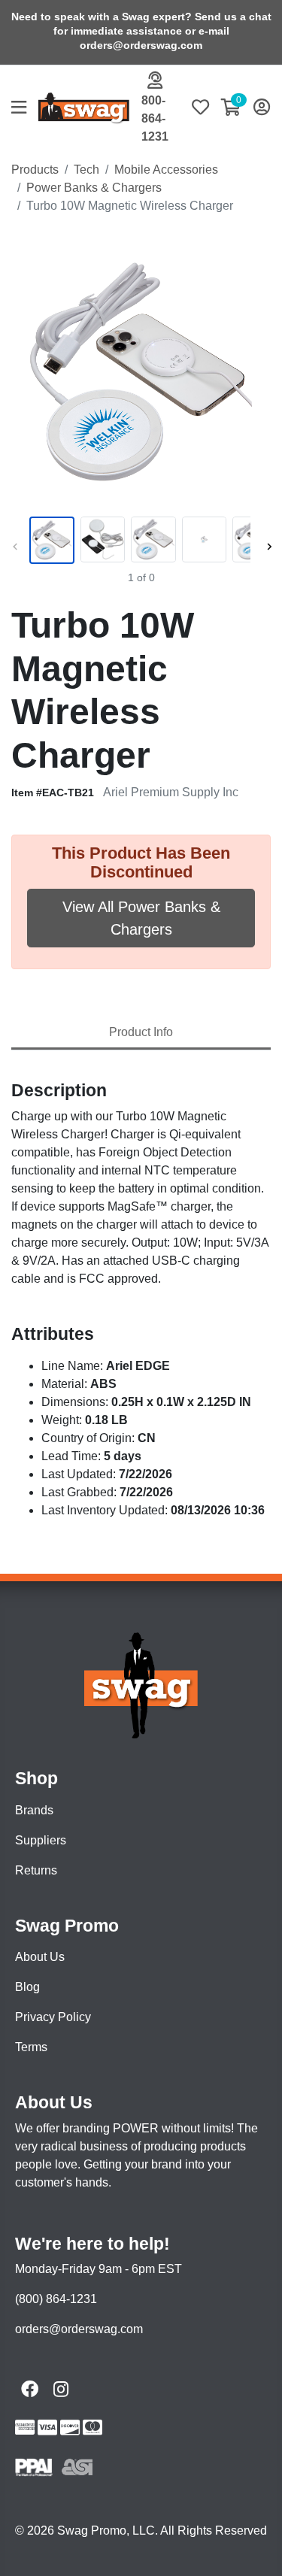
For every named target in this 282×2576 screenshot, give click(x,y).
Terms (31, 2047)
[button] (25, 109)
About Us (40, 1957)
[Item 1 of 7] (138, 541)
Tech (86, 170)
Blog (27, 1987)
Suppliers (41, 1840)
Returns (36, 1870)
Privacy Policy (53, 2017)
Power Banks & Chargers (94, 188)
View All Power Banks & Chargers (141, 918)
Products (35, 170)
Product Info (141, 1032)
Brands (34, 1810)
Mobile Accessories (166, 170)
